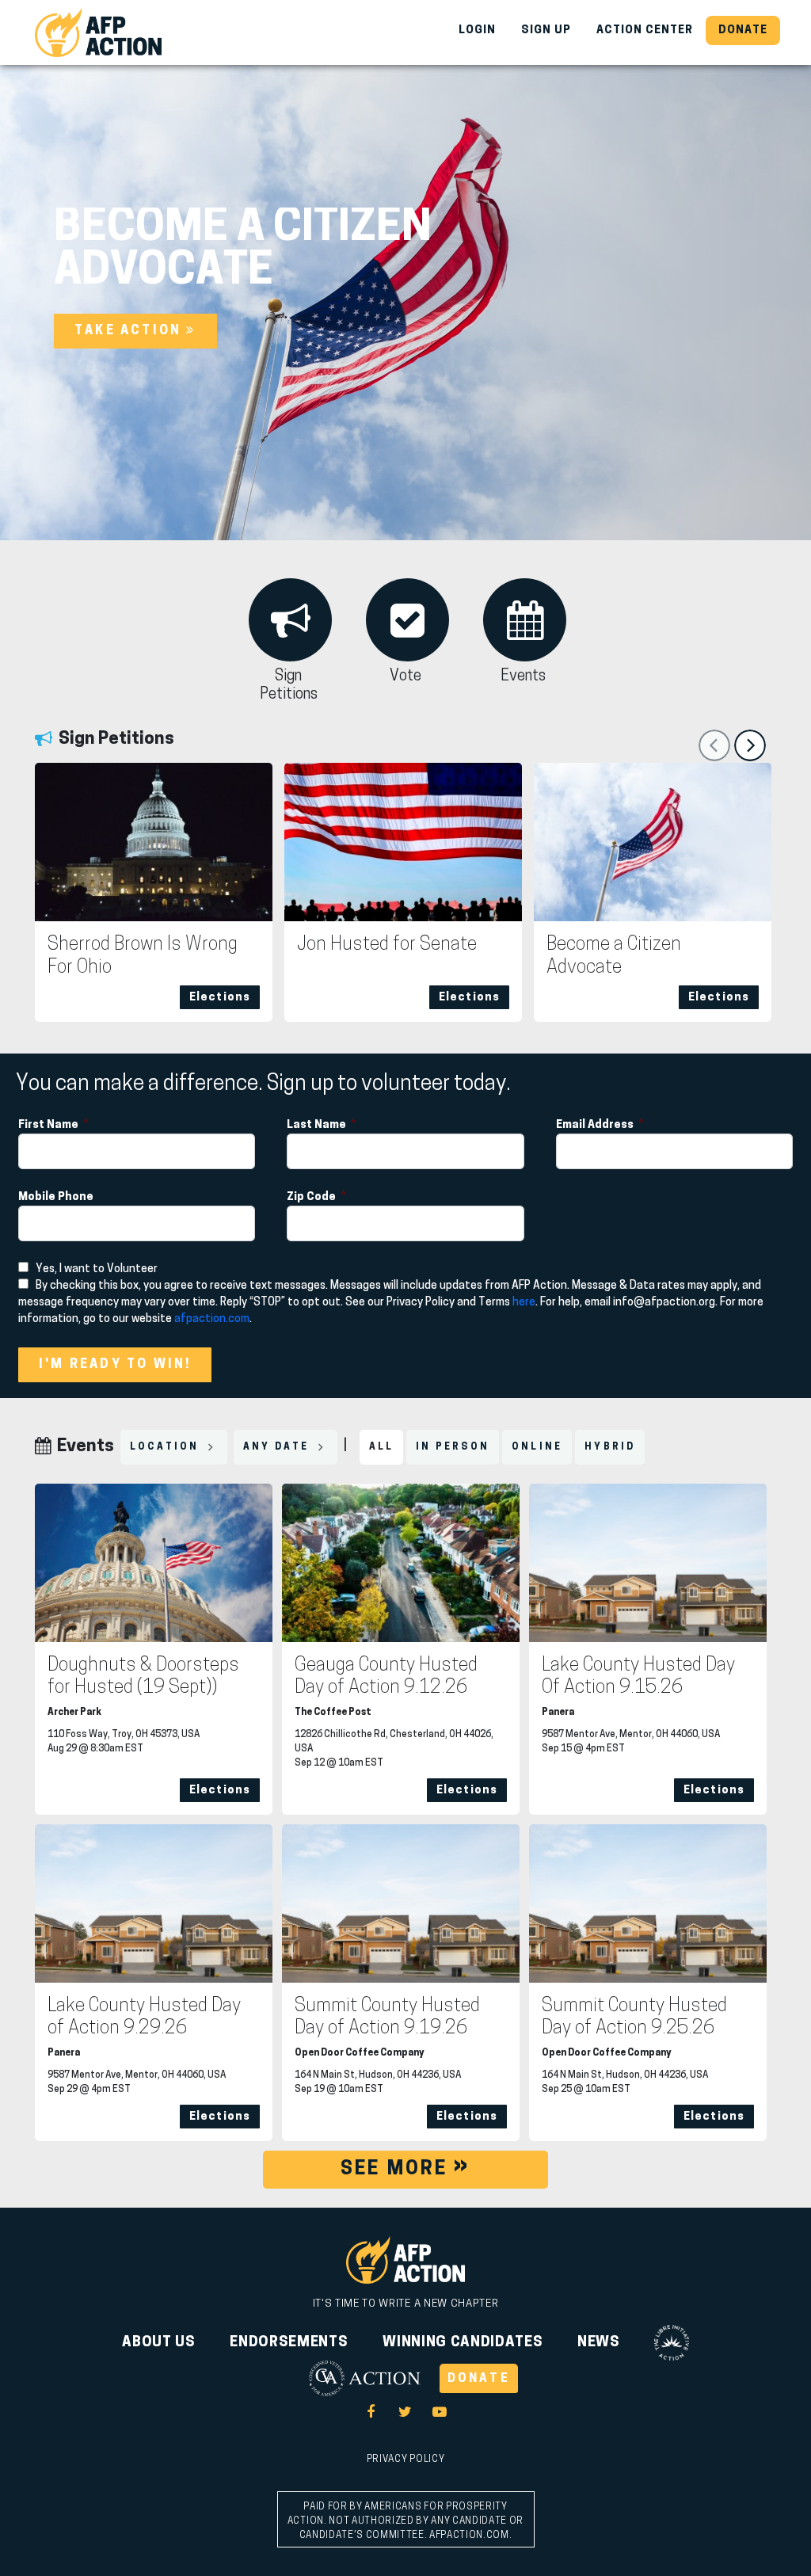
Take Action (130, 331)
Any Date (278, 1447)
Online (537, 1447)
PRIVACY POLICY (405, 2460)
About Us (158, 2343)
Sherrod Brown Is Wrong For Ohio (143, 956)
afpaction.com (212, 1319)
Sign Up (546, 30)
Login (477, 30)
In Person (453, 1447)
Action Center (645, 30)
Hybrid (610, 1447)
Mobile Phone (57, 1197)
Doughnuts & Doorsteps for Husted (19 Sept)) (143, 1677)
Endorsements (289, 2343)
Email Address (596, 1125)
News (599, 2343)
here (524, 1303)
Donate (743, 30)
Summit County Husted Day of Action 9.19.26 (387, 2018)
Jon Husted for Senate (387, 945)
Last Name (318, 1125)
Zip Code (312, 1197)
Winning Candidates (463, 2343)
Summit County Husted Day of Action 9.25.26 (634, 2018)
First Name (49, 1125)
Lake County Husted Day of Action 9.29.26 (144, 2018)
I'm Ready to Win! (115, 1365)
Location (167, 1447)
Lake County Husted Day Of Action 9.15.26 (638, 1677)
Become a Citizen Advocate (614, 956)
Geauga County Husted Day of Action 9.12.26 (386, 1677)
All (382, 1447)
